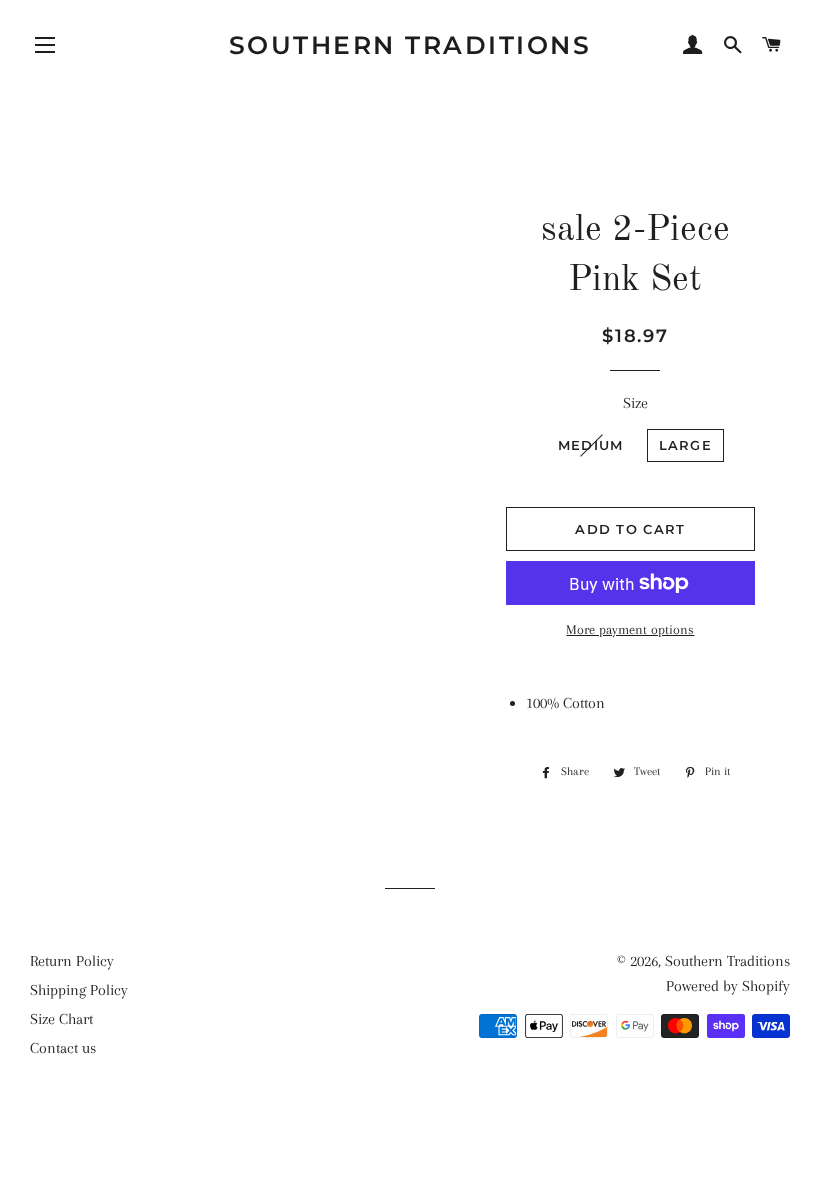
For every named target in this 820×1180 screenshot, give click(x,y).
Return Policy (72, 961)
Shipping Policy (79, 990)
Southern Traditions (410, 45)
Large (686, 445)
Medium (591, 445)
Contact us (63, 1048)
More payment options (630, 629)
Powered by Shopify (728, 986)
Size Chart (61, 1019)
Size (635, 403)
